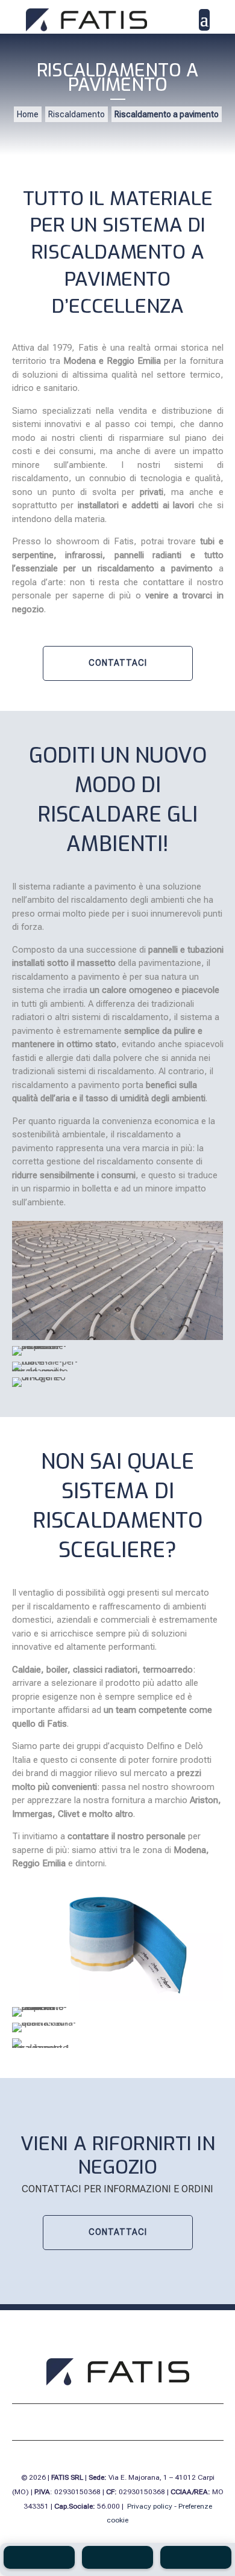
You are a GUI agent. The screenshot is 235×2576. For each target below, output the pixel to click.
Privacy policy (150, 2506)
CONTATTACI (118, 663)
